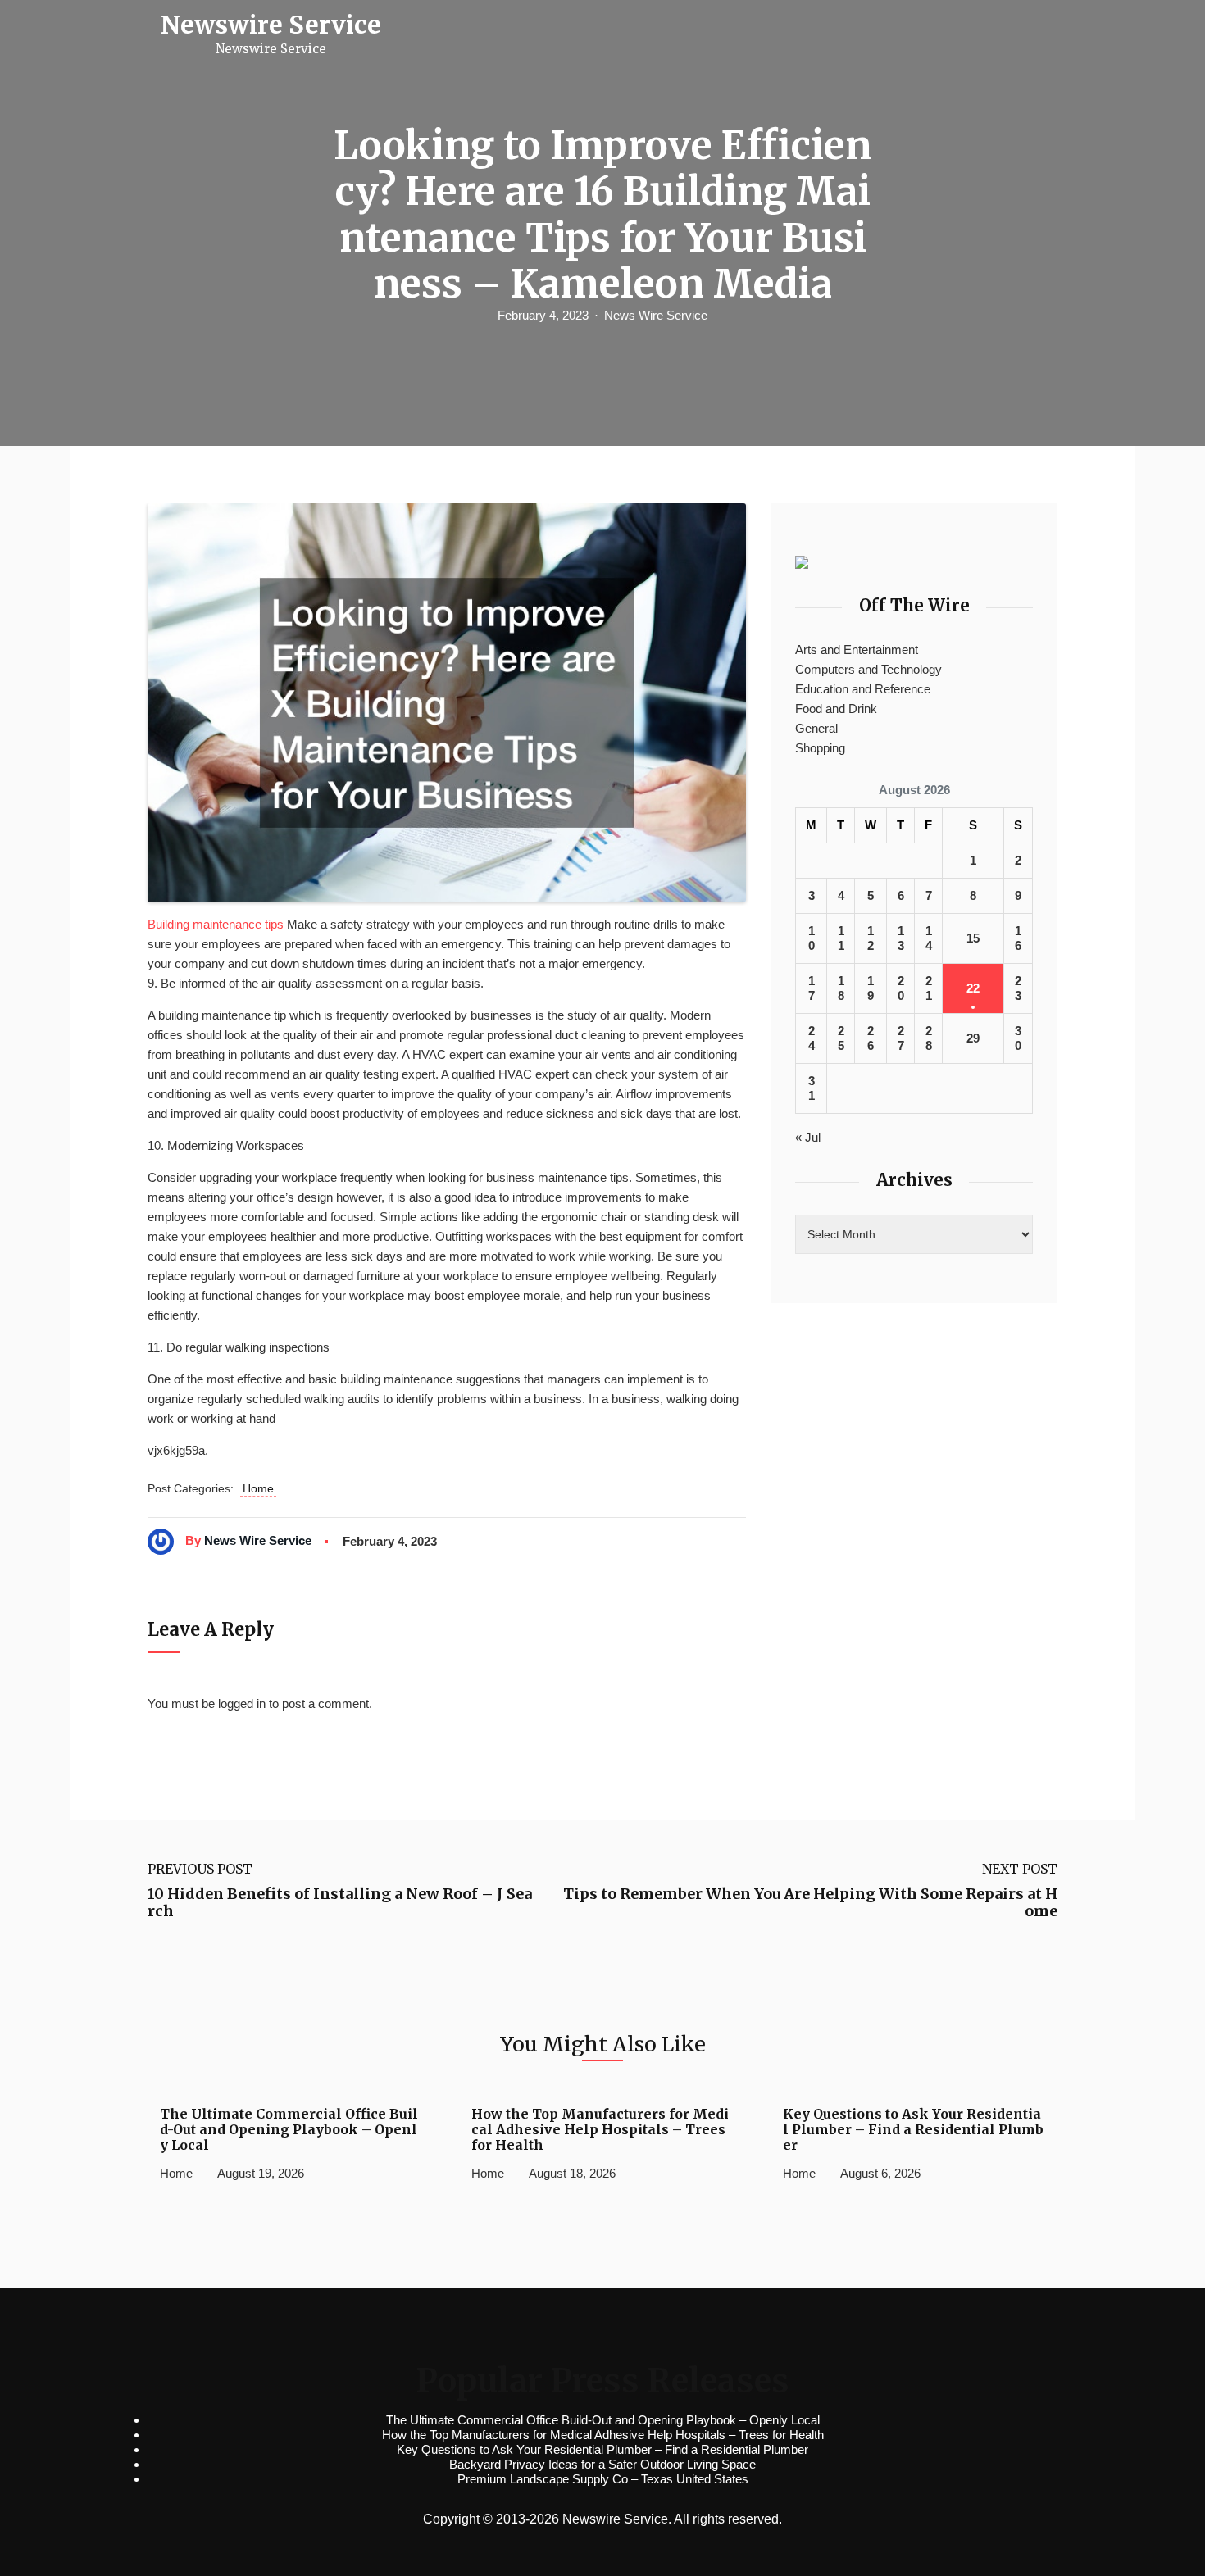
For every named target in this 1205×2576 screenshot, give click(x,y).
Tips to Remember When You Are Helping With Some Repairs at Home (810, 1903)
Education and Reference (863, 689)
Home (258, 1488)
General (816, 728)
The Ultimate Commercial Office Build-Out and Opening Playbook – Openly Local (289, 2130)
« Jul (808, 1137)
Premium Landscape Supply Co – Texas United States (603, 2479)
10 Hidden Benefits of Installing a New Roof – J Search (340, 1903)
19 (871, 988)
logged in (242, 1704)
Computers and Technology (869, 669)
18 (841, 988)
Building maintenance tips (216, 924)
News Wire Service (656, 315)
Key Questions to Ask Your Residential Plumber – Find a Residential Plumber (913, 2130)
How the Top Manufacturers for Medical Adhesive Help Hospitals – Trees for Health (600, 2130)
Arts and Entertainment (857, 650)
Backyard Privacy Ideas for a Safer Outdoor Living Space (602, 2464)
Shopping (820, 748)
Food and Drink (836, 709)
